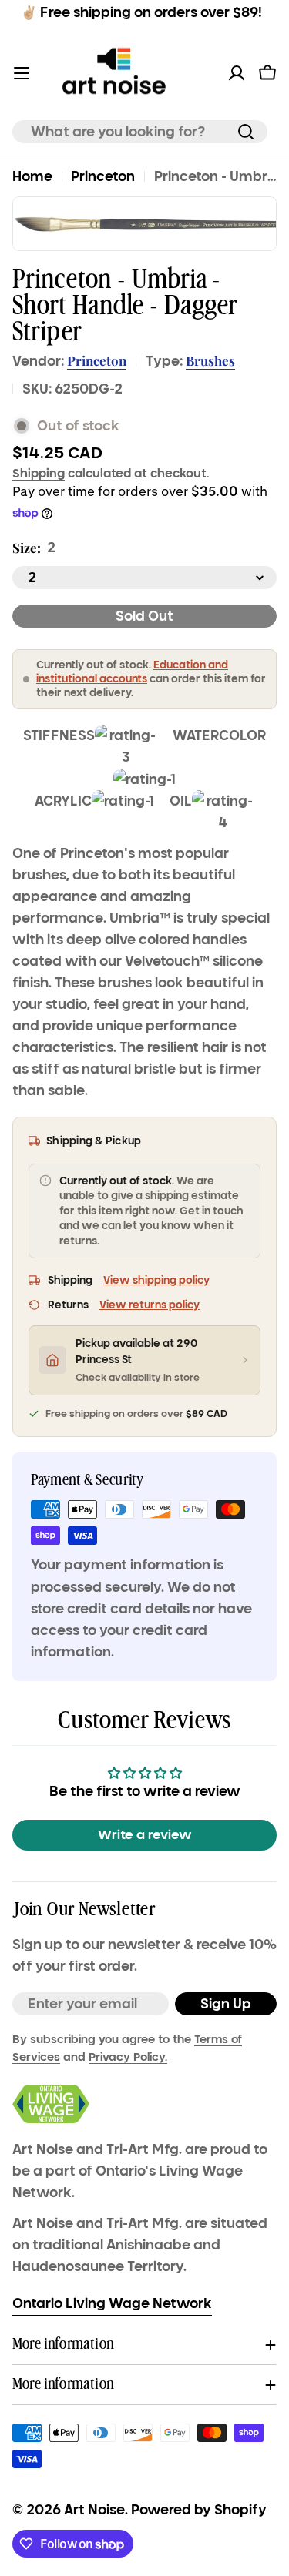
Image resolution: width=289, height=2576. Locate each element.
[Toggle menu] (22, 73)
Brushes (210, 360)
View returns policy (150, 1305)
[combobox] (140, 132)
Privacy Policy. (128, 2057)
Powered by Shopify (199, 2510)
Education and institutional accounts (132, 672)
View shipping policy (156, 1280)
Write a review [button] (145, 1835)
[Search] (246, 132)
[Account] (237, 73)
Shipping (39, 473)
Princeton (103, 176)
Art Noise (94, 2510)
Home (32, 176)
